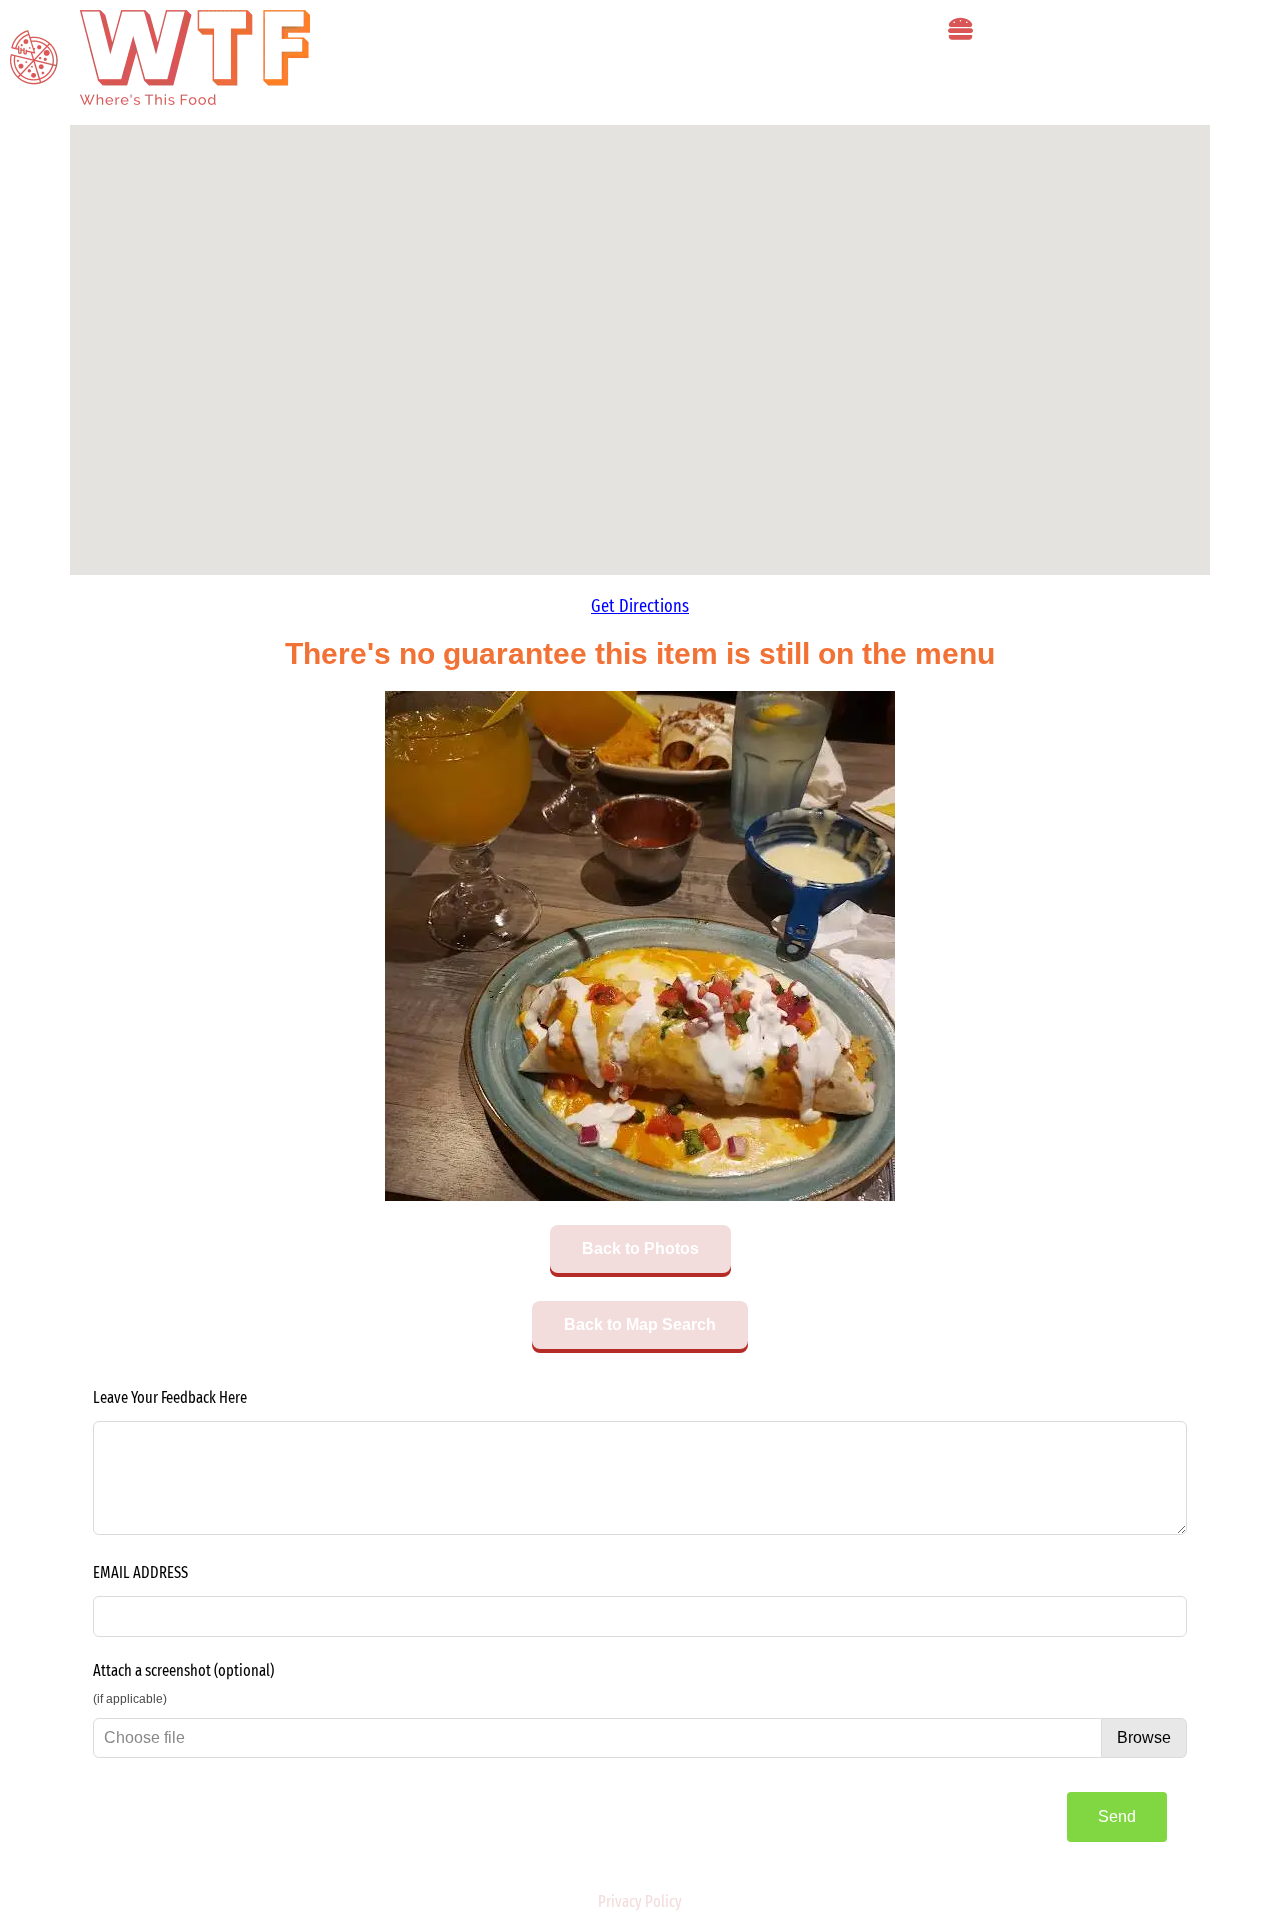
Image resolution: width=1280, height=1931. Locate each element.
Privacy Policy (640, 1901)
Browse (1144, 1737)
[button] (960, 29)
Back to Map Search (640, 1324)
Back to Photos (640, 1248)
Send (1117, 1816)
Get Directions (640, 606)
